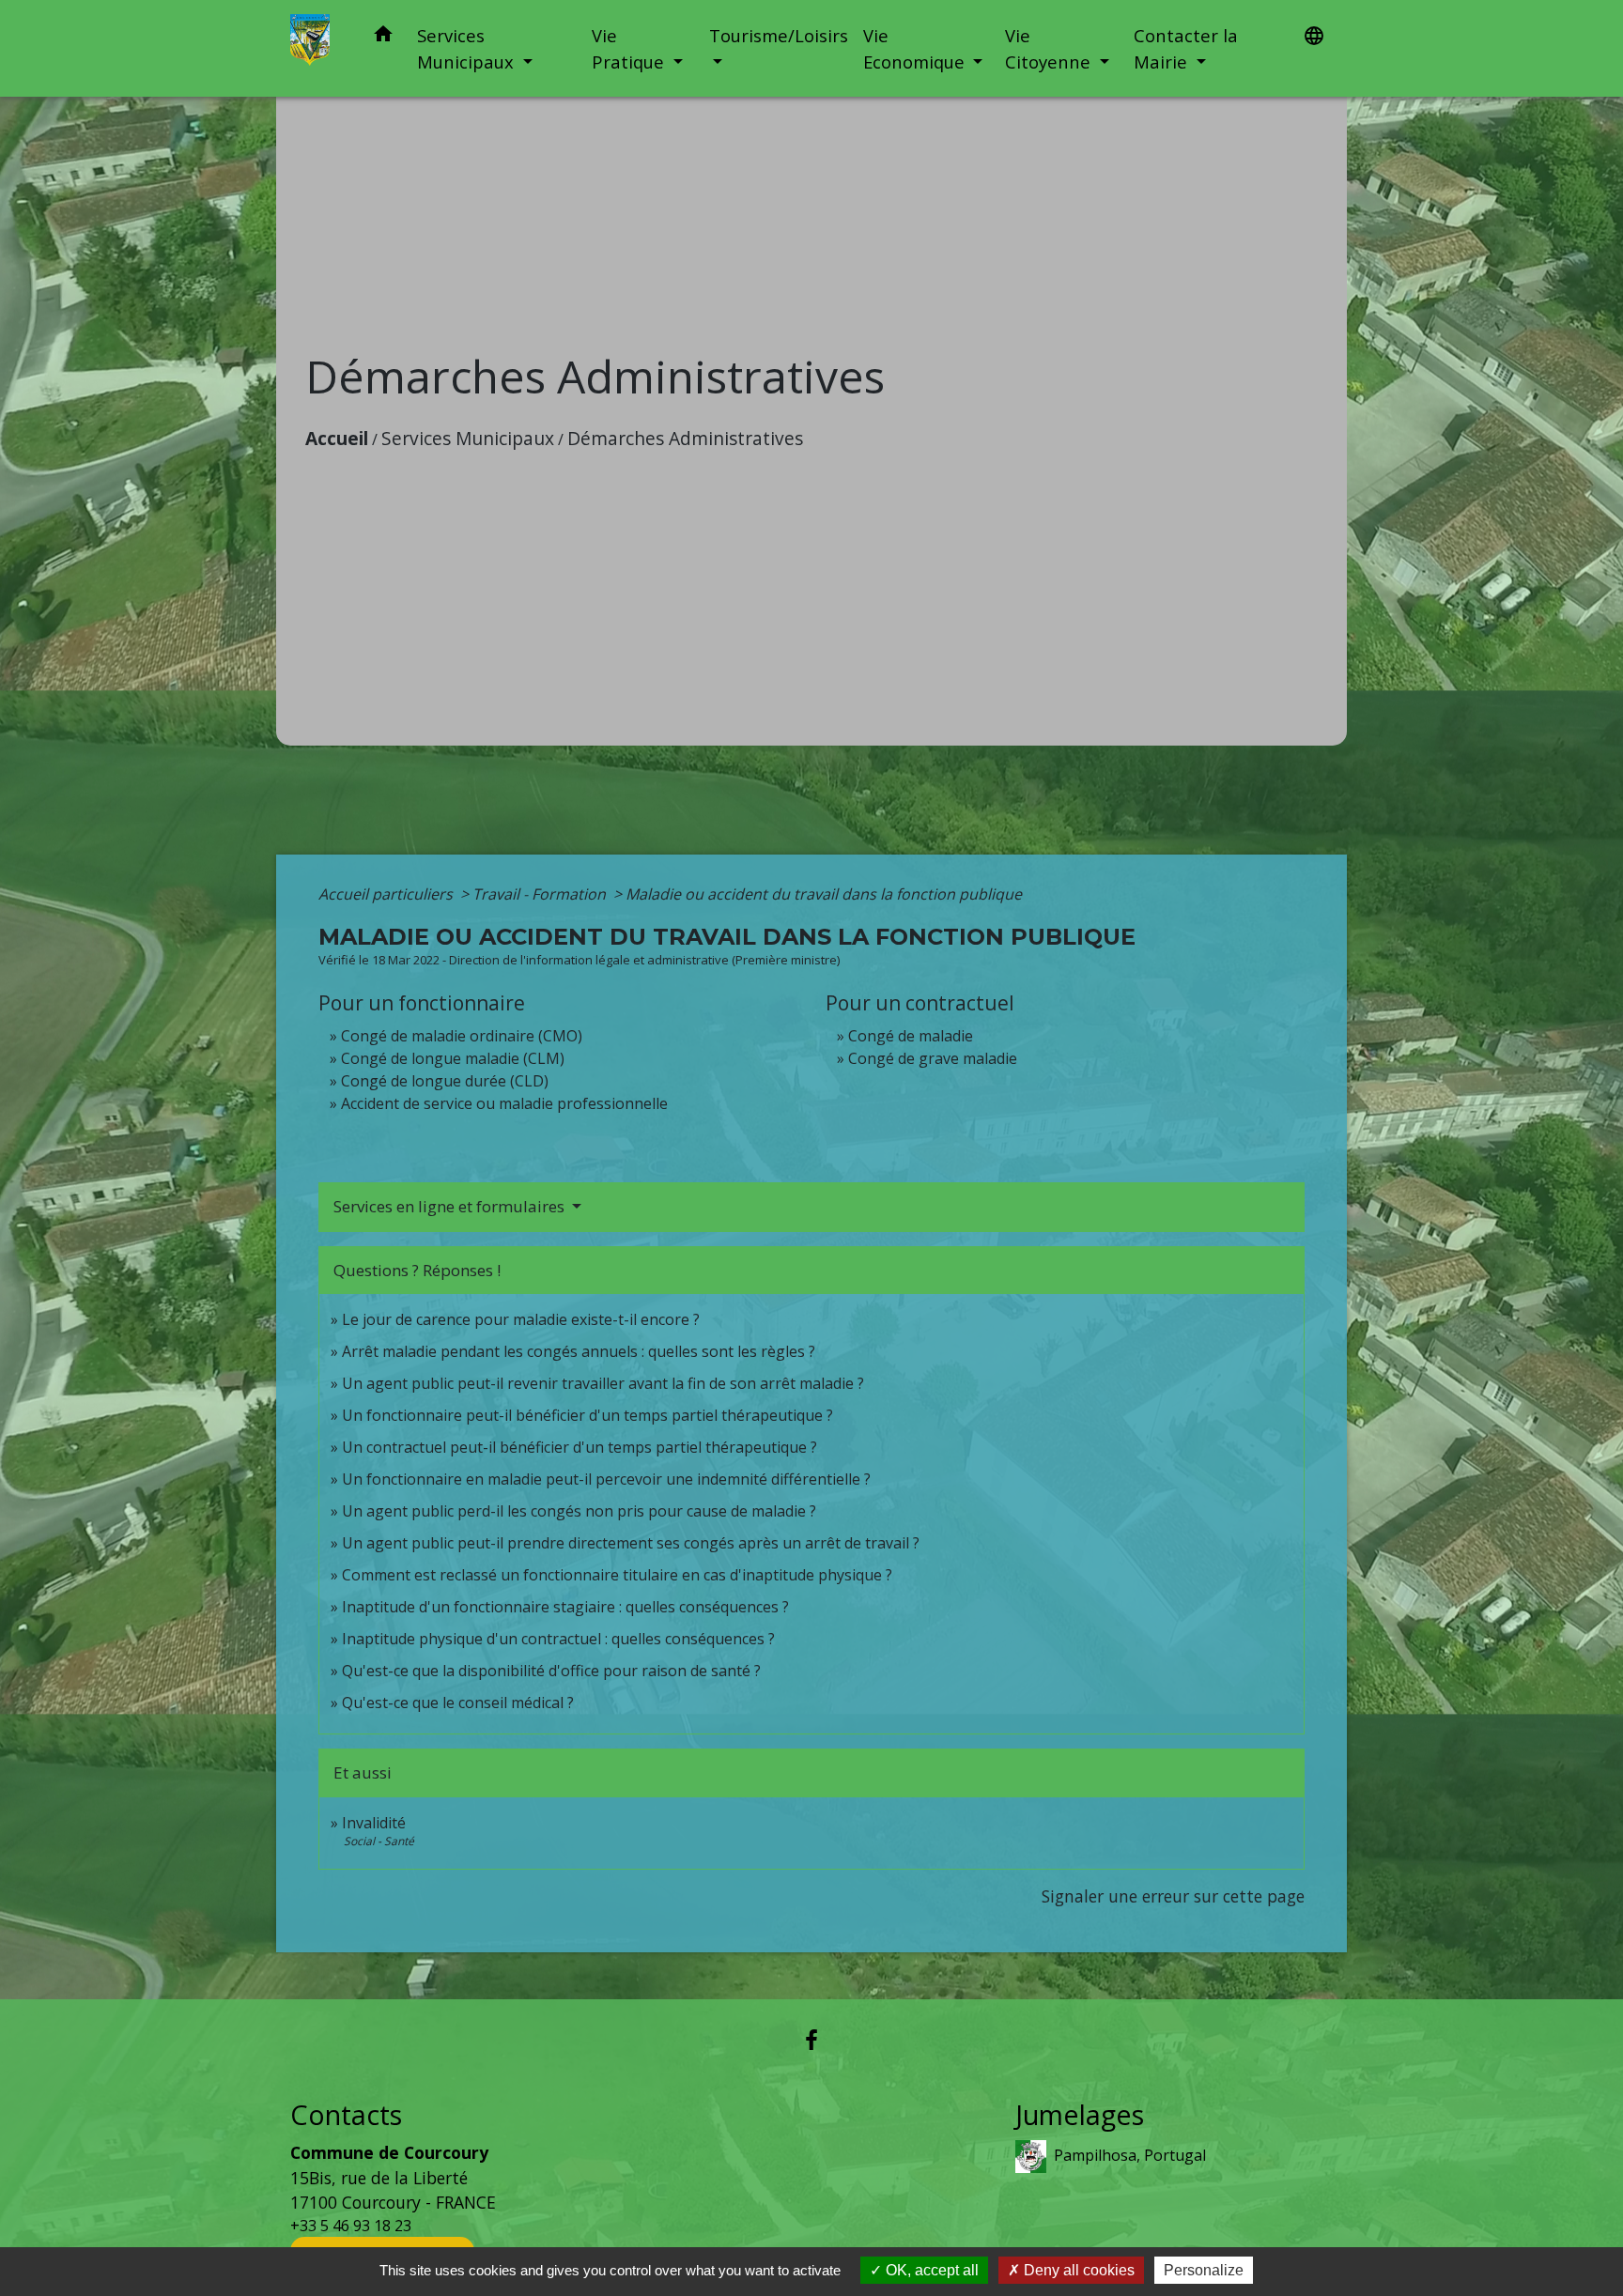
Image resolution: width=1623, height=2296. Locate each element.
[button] (383, 37)
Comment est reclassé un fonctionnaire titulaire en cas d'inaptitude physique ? (617, 1575)
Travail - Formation (541, 894)
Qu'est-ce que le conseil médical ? (458, 1703)
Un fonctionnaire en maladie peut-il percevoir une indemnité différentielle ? (606, 1479)
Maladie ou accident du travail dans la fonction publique (824, 894)
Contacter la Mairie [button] (1186, 48)
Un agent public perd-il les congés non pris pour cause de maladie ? (579, 1511)
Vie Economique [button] (916, 48)
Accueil (337, 438)
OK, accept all (930, 2270)
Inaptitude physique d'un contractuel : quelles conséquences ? (558, 1639)
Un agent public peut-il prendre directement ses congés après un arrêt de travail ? (631, 1543)
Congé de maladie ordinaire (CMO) (462, 1036)
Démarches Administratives (685, 438)
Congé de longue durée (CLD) (445, 1081)
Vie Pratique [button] (630, 48)
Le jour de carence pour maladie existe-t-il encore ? (521, 1319)
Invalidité (374, 1823)
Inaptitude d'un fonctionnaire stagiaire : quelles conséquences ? (565, 1607)
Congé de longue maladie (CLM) (453, 1058)
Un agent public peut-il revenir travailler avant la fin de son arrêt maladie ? (603, 1383)
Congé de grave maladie (933, 1058)
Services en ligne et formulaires (451, 1206)
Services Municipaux (468, 438)
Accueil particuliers (387, 894)
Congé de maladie (911, 1036)
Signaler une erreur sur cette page (1173, 1896)
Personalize (1204, 2270)
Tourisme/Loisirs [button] (779, 35)
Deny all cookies (1077, 2270)
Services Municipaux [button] (468, 48)
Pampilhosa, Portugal (1130, 2155)
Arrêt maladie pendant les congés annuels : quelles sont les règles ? (579, 1351)
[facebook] (811, 2039)
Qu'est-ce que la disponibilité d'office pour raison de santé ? (551, 1671)
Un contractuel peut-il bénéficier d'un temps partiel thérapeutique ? (580, 1447)
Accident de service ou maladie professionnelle (504, 1103)
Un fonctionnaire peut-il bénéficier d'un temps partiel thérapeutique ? (587, 1415)
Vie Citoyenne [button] (1050, 48)
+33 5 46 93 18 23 (351, 2226)
